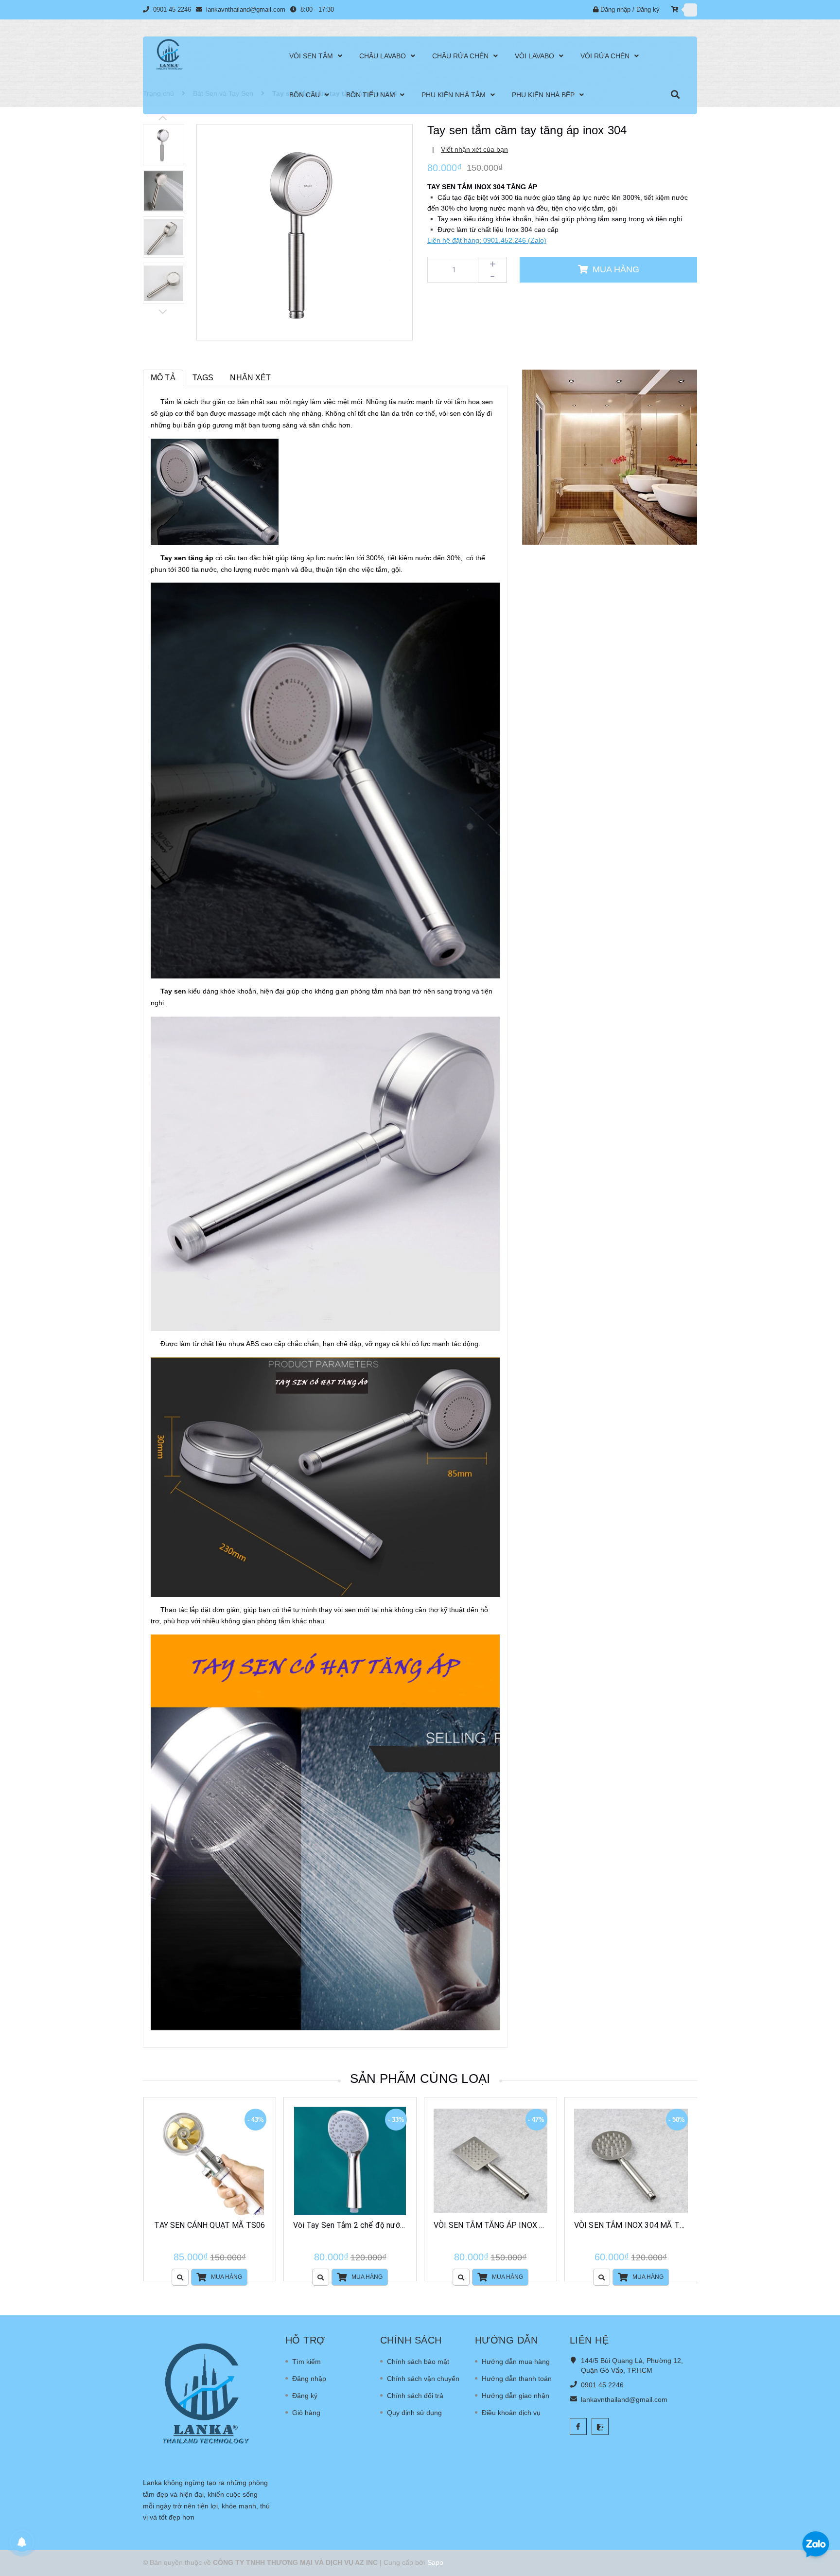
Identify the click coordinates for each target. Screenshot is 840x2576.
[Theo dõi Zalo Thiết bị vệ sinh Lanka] (600, 2426)
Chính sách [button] (411, 2340)
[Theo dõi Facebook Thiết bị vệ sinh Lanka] (578, 2426)
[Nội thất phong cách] (610, 457)
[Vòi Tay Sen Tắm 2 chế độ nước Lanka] (350, 2161)
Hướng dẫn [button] (507, 2340)
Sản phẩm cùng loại (420, 2079)
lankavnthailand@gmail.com (246, 9)
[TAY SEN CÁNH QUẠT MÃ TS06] (210, 2161)
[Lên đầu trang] (821, 2513)
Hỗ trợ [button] (305, 2340)
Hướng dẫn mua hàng (516, 2362)
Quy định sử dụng (414, 2413)
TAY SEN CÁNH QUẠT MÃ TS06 (210, 2225)
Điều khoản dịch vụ (511, 2413)
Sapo (435, 2562)
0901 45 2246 (173, 9)
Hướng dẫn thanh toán (517, 2379)
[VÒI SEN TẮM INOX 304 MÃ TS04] (631, 2161)
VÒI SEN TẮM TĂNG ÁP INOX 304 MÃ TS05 (511, 2225)
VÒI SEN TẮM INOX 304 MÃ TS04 (634, 2225)
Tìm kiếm (306, 2362)
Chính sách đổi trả (415, 2396)
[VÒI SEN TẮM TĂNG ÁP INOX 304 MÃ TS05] (490, 2161)
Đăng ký (648, 9)
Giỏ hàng (306, 2413)
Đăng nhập (615, 9)
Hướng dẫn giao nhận (516, 2396)
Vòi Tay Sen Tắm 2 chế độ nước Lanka (360, 2225)
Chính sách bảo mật (418, 2362)
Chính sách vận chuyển (423, 2379)
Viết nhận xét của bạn (474, 149)
